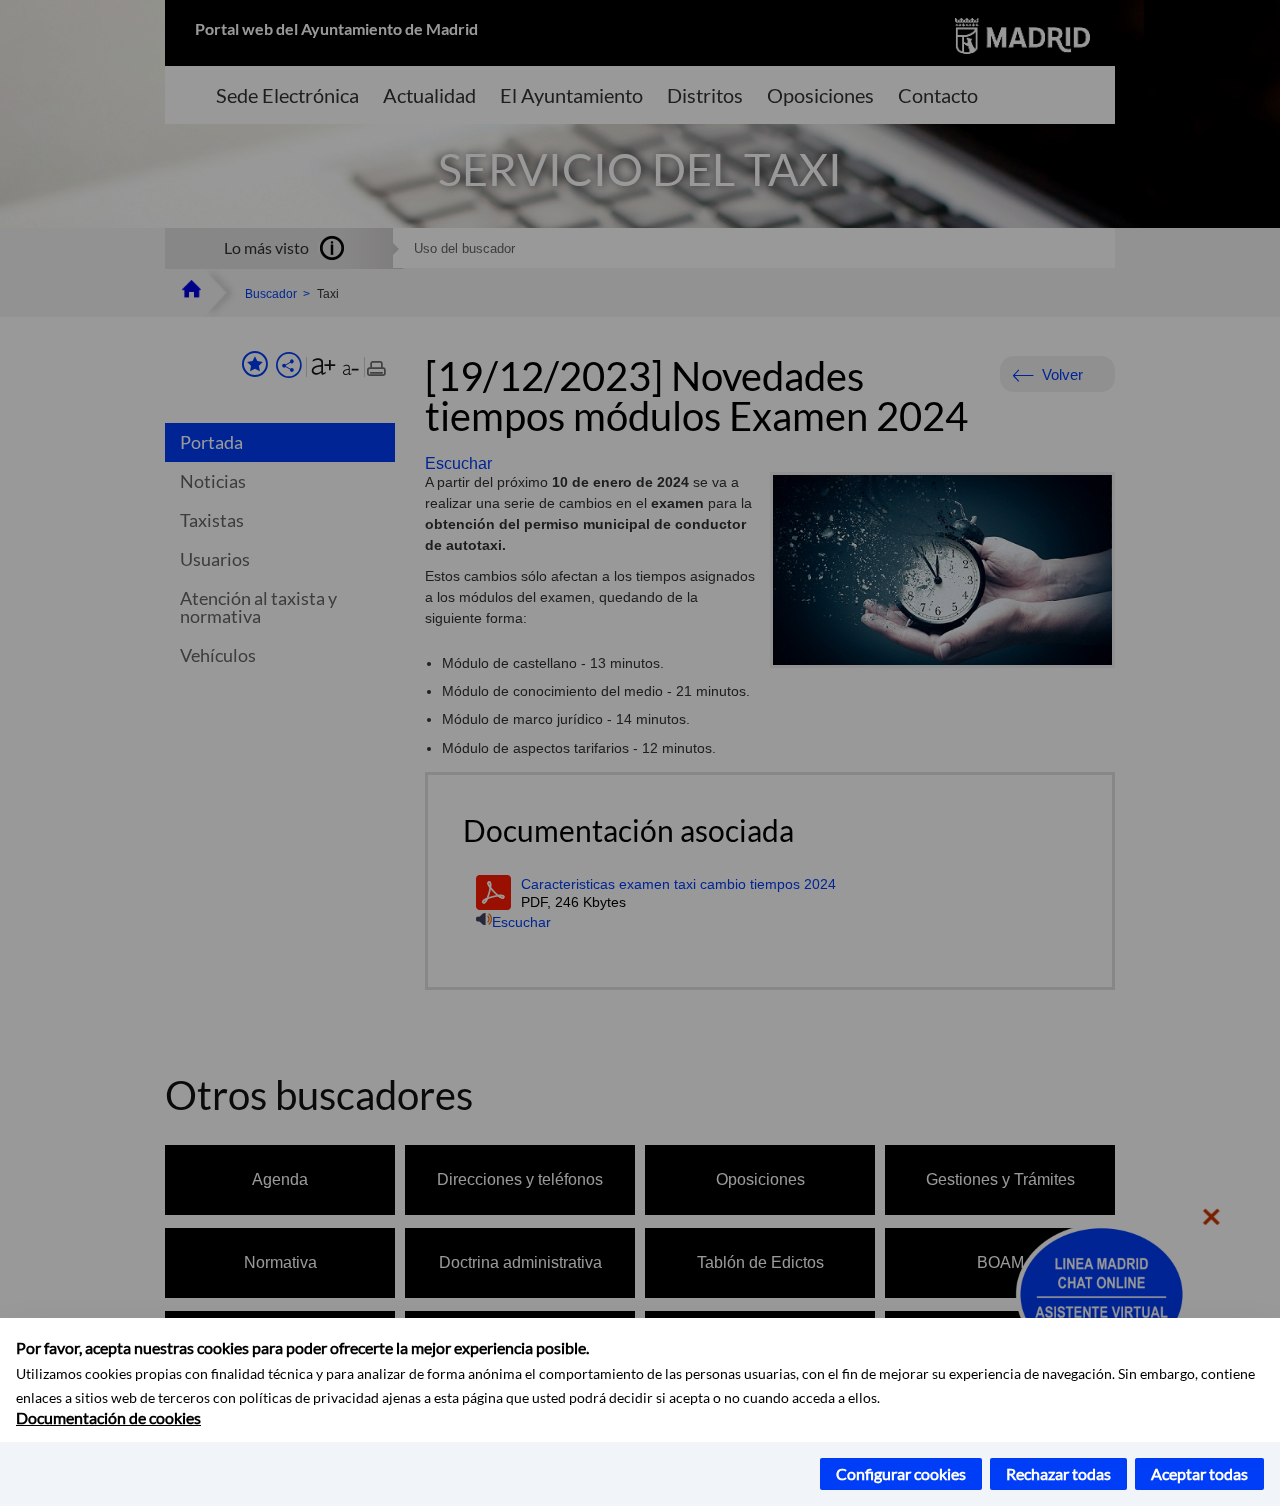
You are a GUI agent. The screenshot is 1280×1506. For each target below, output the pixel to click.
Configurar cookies (901, 1473)
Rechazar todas (1058, 1473)
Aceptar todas (1199, 1473)
